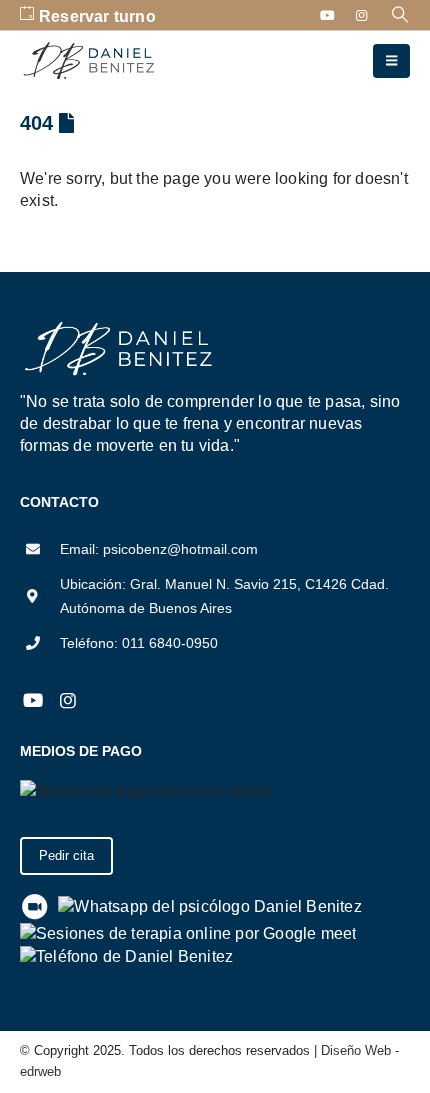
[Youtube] (328, 15)
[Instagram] (362, 15)
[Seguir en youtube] (32, 701)
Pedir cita (66, 855)
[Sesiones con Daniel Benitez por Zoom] (35, 905)
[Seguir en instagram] (67, 701)
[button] (400, 15)
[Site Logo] (90, 61)
